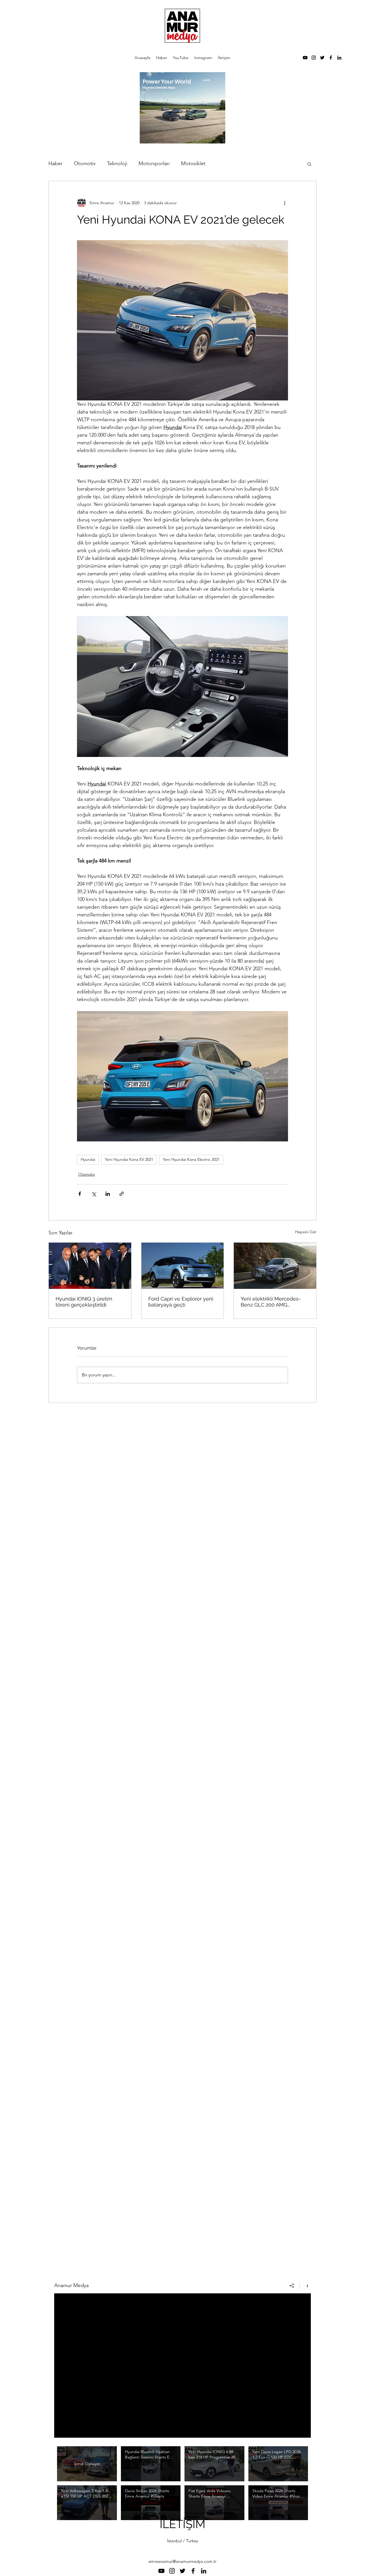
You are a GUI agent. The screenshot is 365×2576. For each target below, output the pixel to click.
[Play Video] (151, 2464)
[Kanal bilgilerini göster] (305, 2286)
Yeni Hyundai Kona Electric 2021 (191, 1159)
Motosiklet (193, 163)
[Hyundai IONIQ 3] (90, 1266)
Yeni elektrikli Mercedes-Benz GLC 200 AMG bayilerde (271, 1302)
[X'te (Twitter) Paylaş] (94, 1194)
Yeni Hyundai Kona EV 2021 (129, 1159)
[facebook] (331, 58)
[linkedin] (339, 58)
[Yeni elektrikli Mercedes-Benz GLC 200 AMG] (275, 1266)
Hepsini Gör (306, 1232)
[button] (309, 164)
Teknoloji (117, 163)
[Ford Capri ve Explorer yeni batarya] (183, 1266)
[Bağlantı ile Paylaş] (122, 1194)
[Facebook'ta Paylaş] (80, 1194)
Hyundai (88, 1159)
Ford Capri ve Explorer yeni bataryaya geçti (181, 1302)
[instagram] (314, 58)
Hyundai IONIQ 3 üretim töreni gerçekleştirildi (84, 1302)
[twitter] (322, 58)
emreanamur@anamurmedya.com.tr (182, 2561)
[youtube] (305, 58)
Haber (55, 163)
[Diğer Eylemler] (285, 203)
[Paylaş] (292, 2286)
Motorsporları (154, 163)
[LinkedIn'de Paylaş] (108, 1194)
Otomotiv (85, 163)
